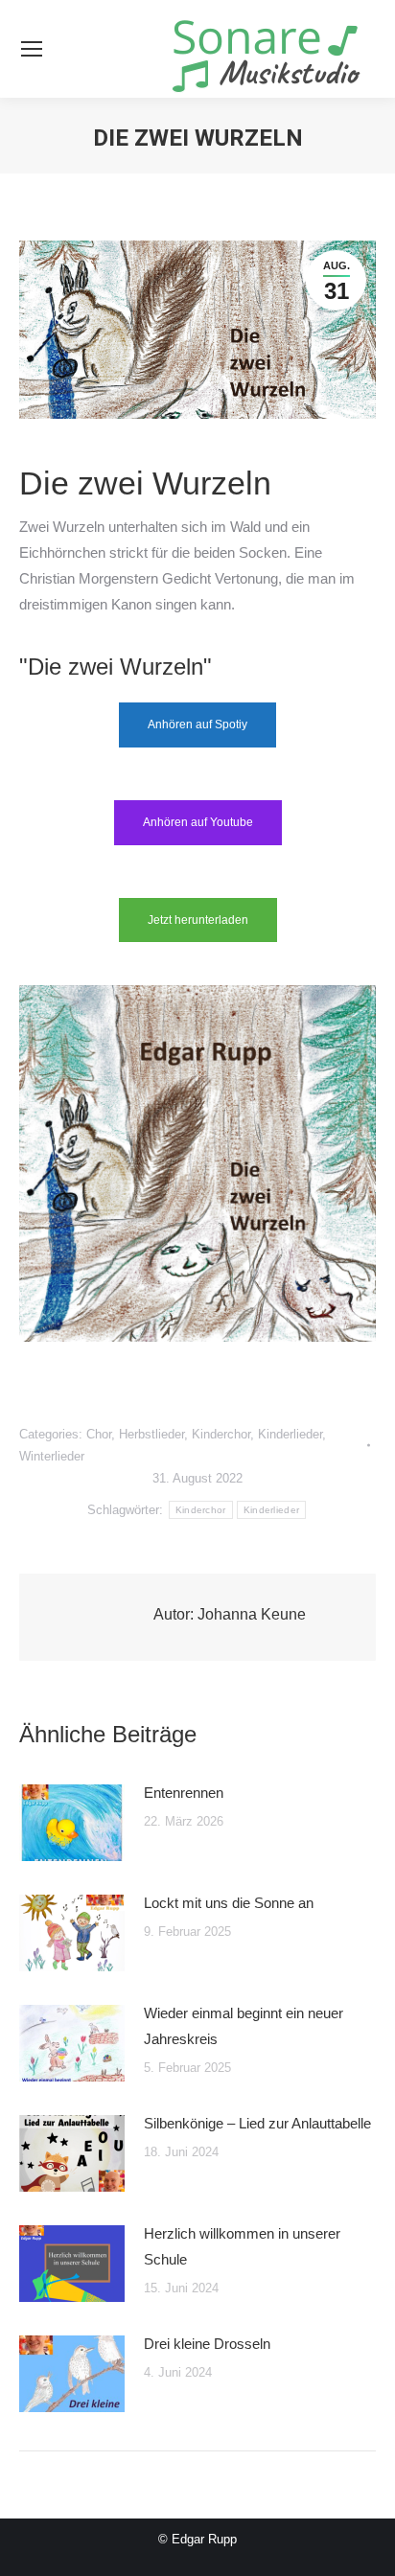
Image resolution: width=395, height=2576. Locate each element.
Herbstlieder (151, 1434)
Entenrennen (184, 1793)
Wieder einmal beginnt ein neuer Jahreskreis (244, 2026)
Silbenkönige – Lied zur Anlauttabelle (257, 2123)
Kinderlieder (290, 1434)
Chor (99, 1434)
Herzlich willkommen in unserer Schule (242, 2246)
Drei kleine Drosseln (207, 2344)
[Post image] (72, 1823)
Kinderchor (221, 1434)
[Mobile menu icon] (32, 49)
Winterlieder (52, 1456)
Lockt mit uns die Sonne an (229, 1903)
